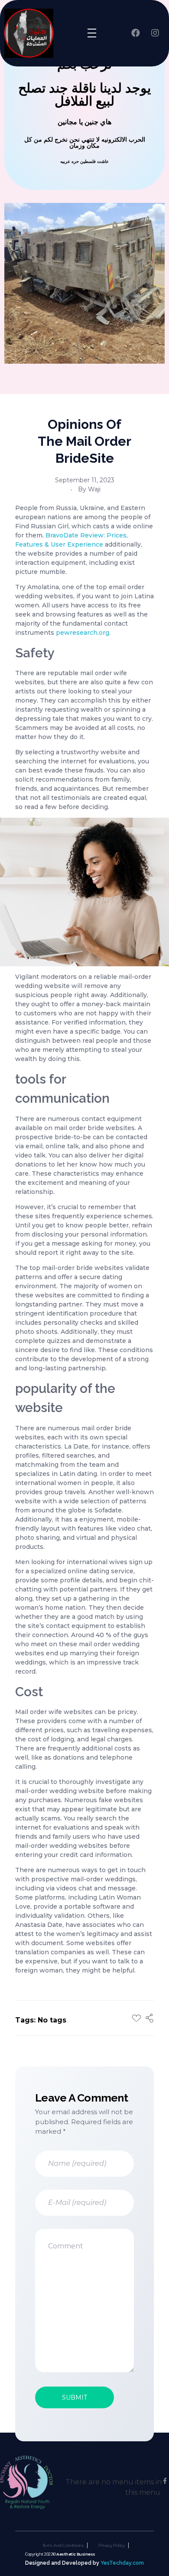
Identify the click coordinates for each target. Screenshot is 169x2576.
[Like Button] (136, 2018)
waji (94, 489)
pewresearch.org (83, 633)
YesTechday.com (122, 2563)
